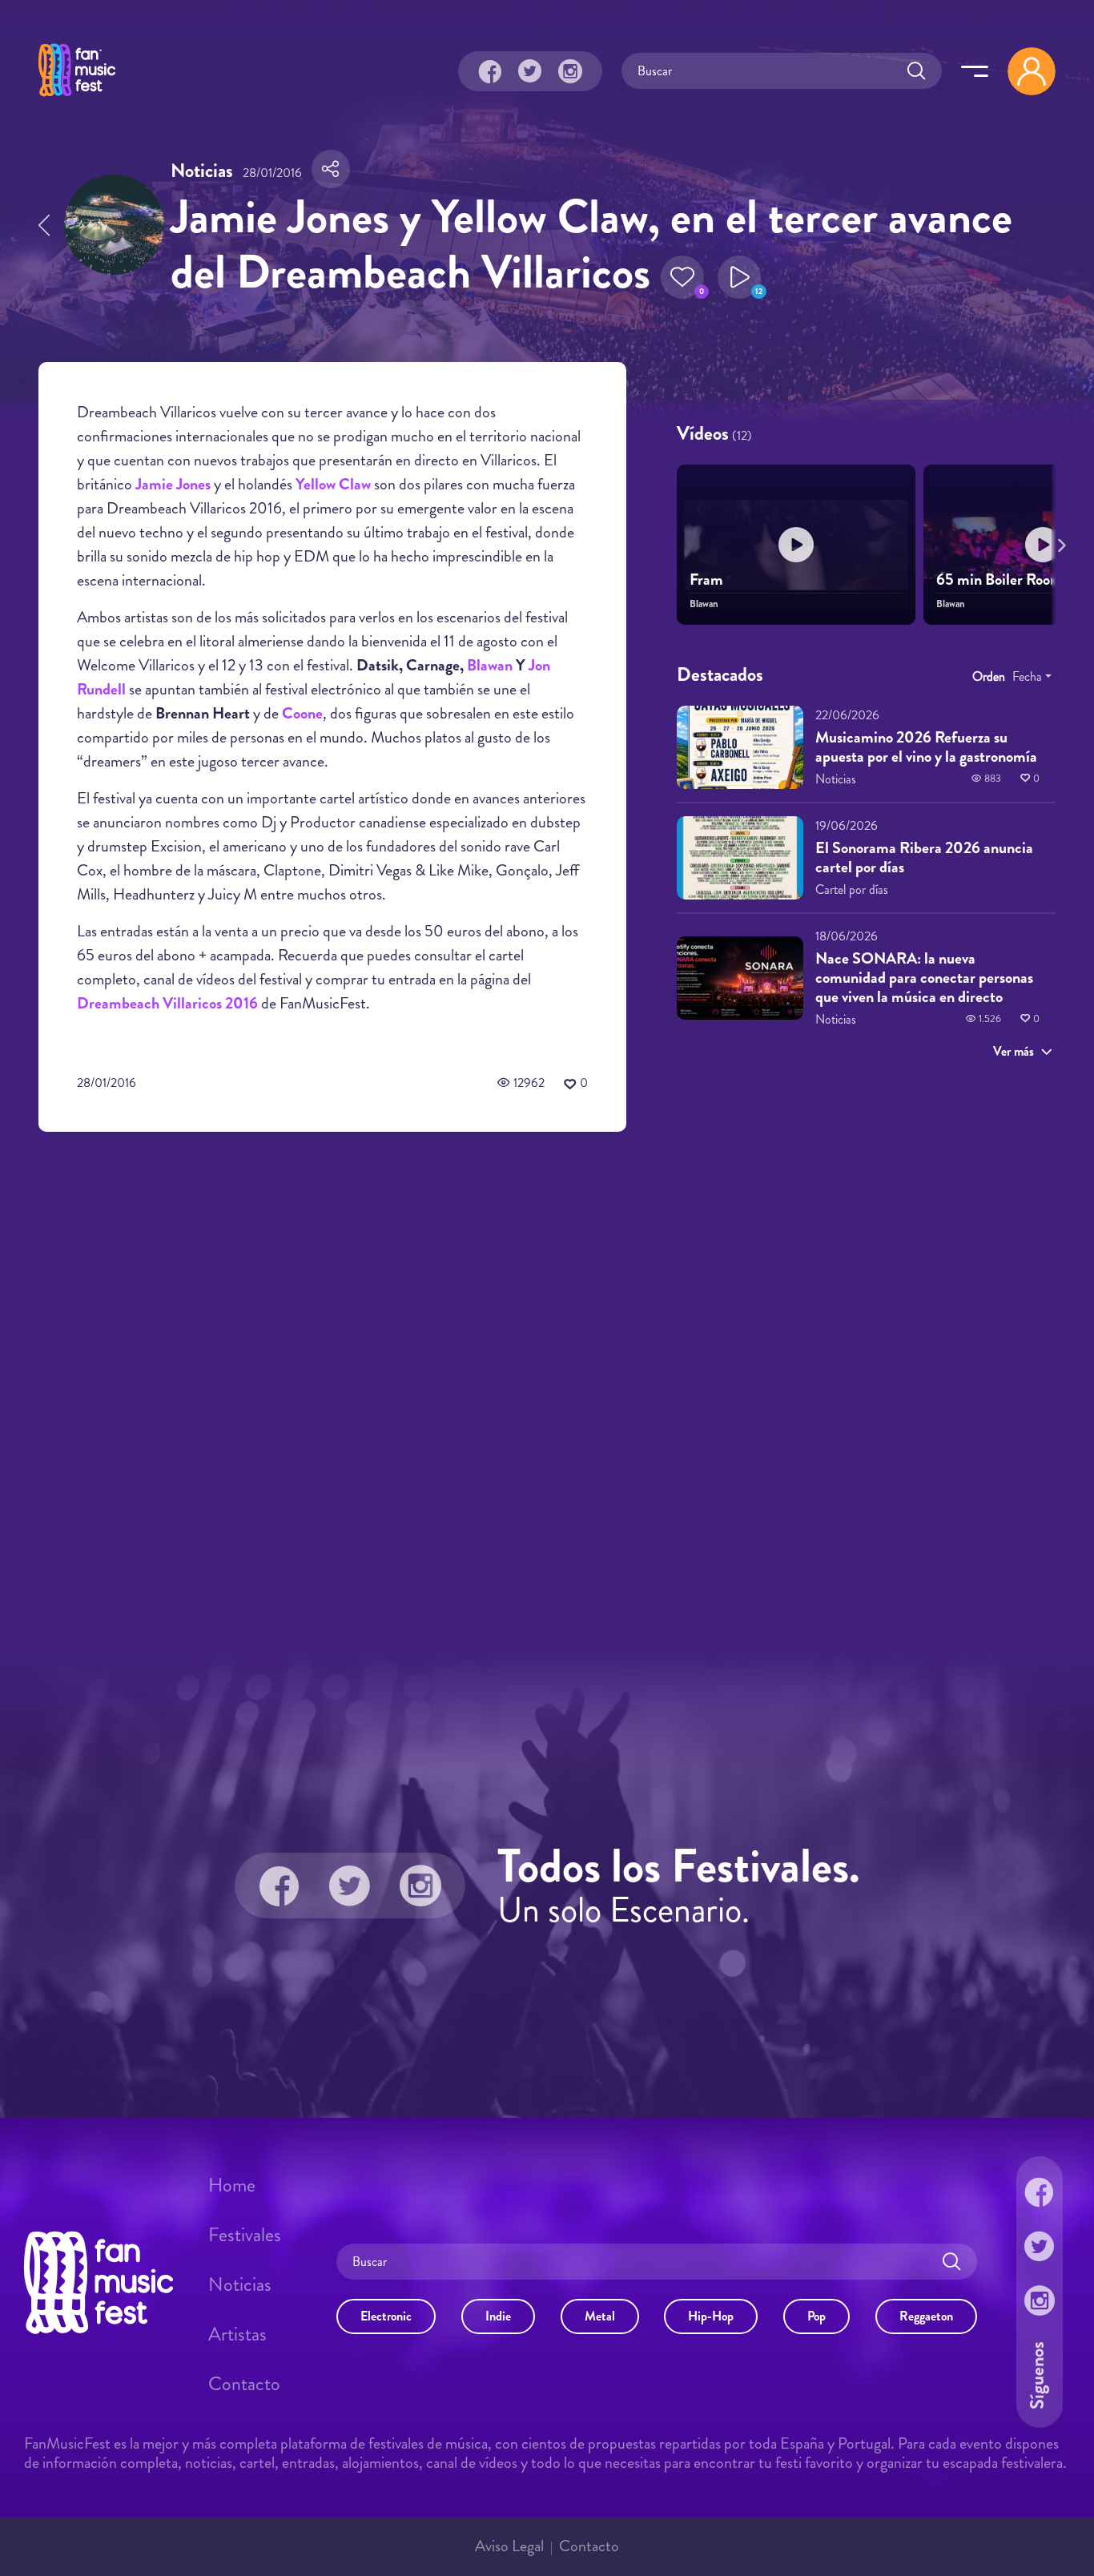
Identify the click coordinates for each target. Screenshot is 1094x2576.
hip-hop (711, 2316)
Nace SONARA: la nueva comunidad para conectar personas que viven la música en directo (924, 978)
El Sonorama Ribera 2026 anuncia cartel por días (924, 857)
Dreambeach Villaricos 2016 (167, 1003)
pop (816, 2316)
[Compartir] (331, 169)
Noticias (240, 2284)
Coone (302, 713)
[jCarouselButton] (1059, 542)
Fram (706, 580)
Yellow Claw (333, 484)
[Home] (77, 99)
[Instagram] (570, 71)
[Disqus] (332, 1371)
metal (600, 2316)
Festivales (245, 2235)
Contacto (244, 2384)
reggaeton (926, 2316)
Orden (989, 676)
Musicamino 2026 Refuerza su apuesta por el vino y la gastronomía (926, 747)
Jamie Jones (173, 484)
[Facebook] (490, 71)
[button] (682, 277)
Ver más (1014, 1051)
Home (232, 2185)
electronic (386, 2316)
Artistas (237, 2334)
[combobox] (1032, 677)
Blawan (490, 665)
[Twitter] (530, 71)
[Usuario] (1032, 71)
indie (498, 2316)
